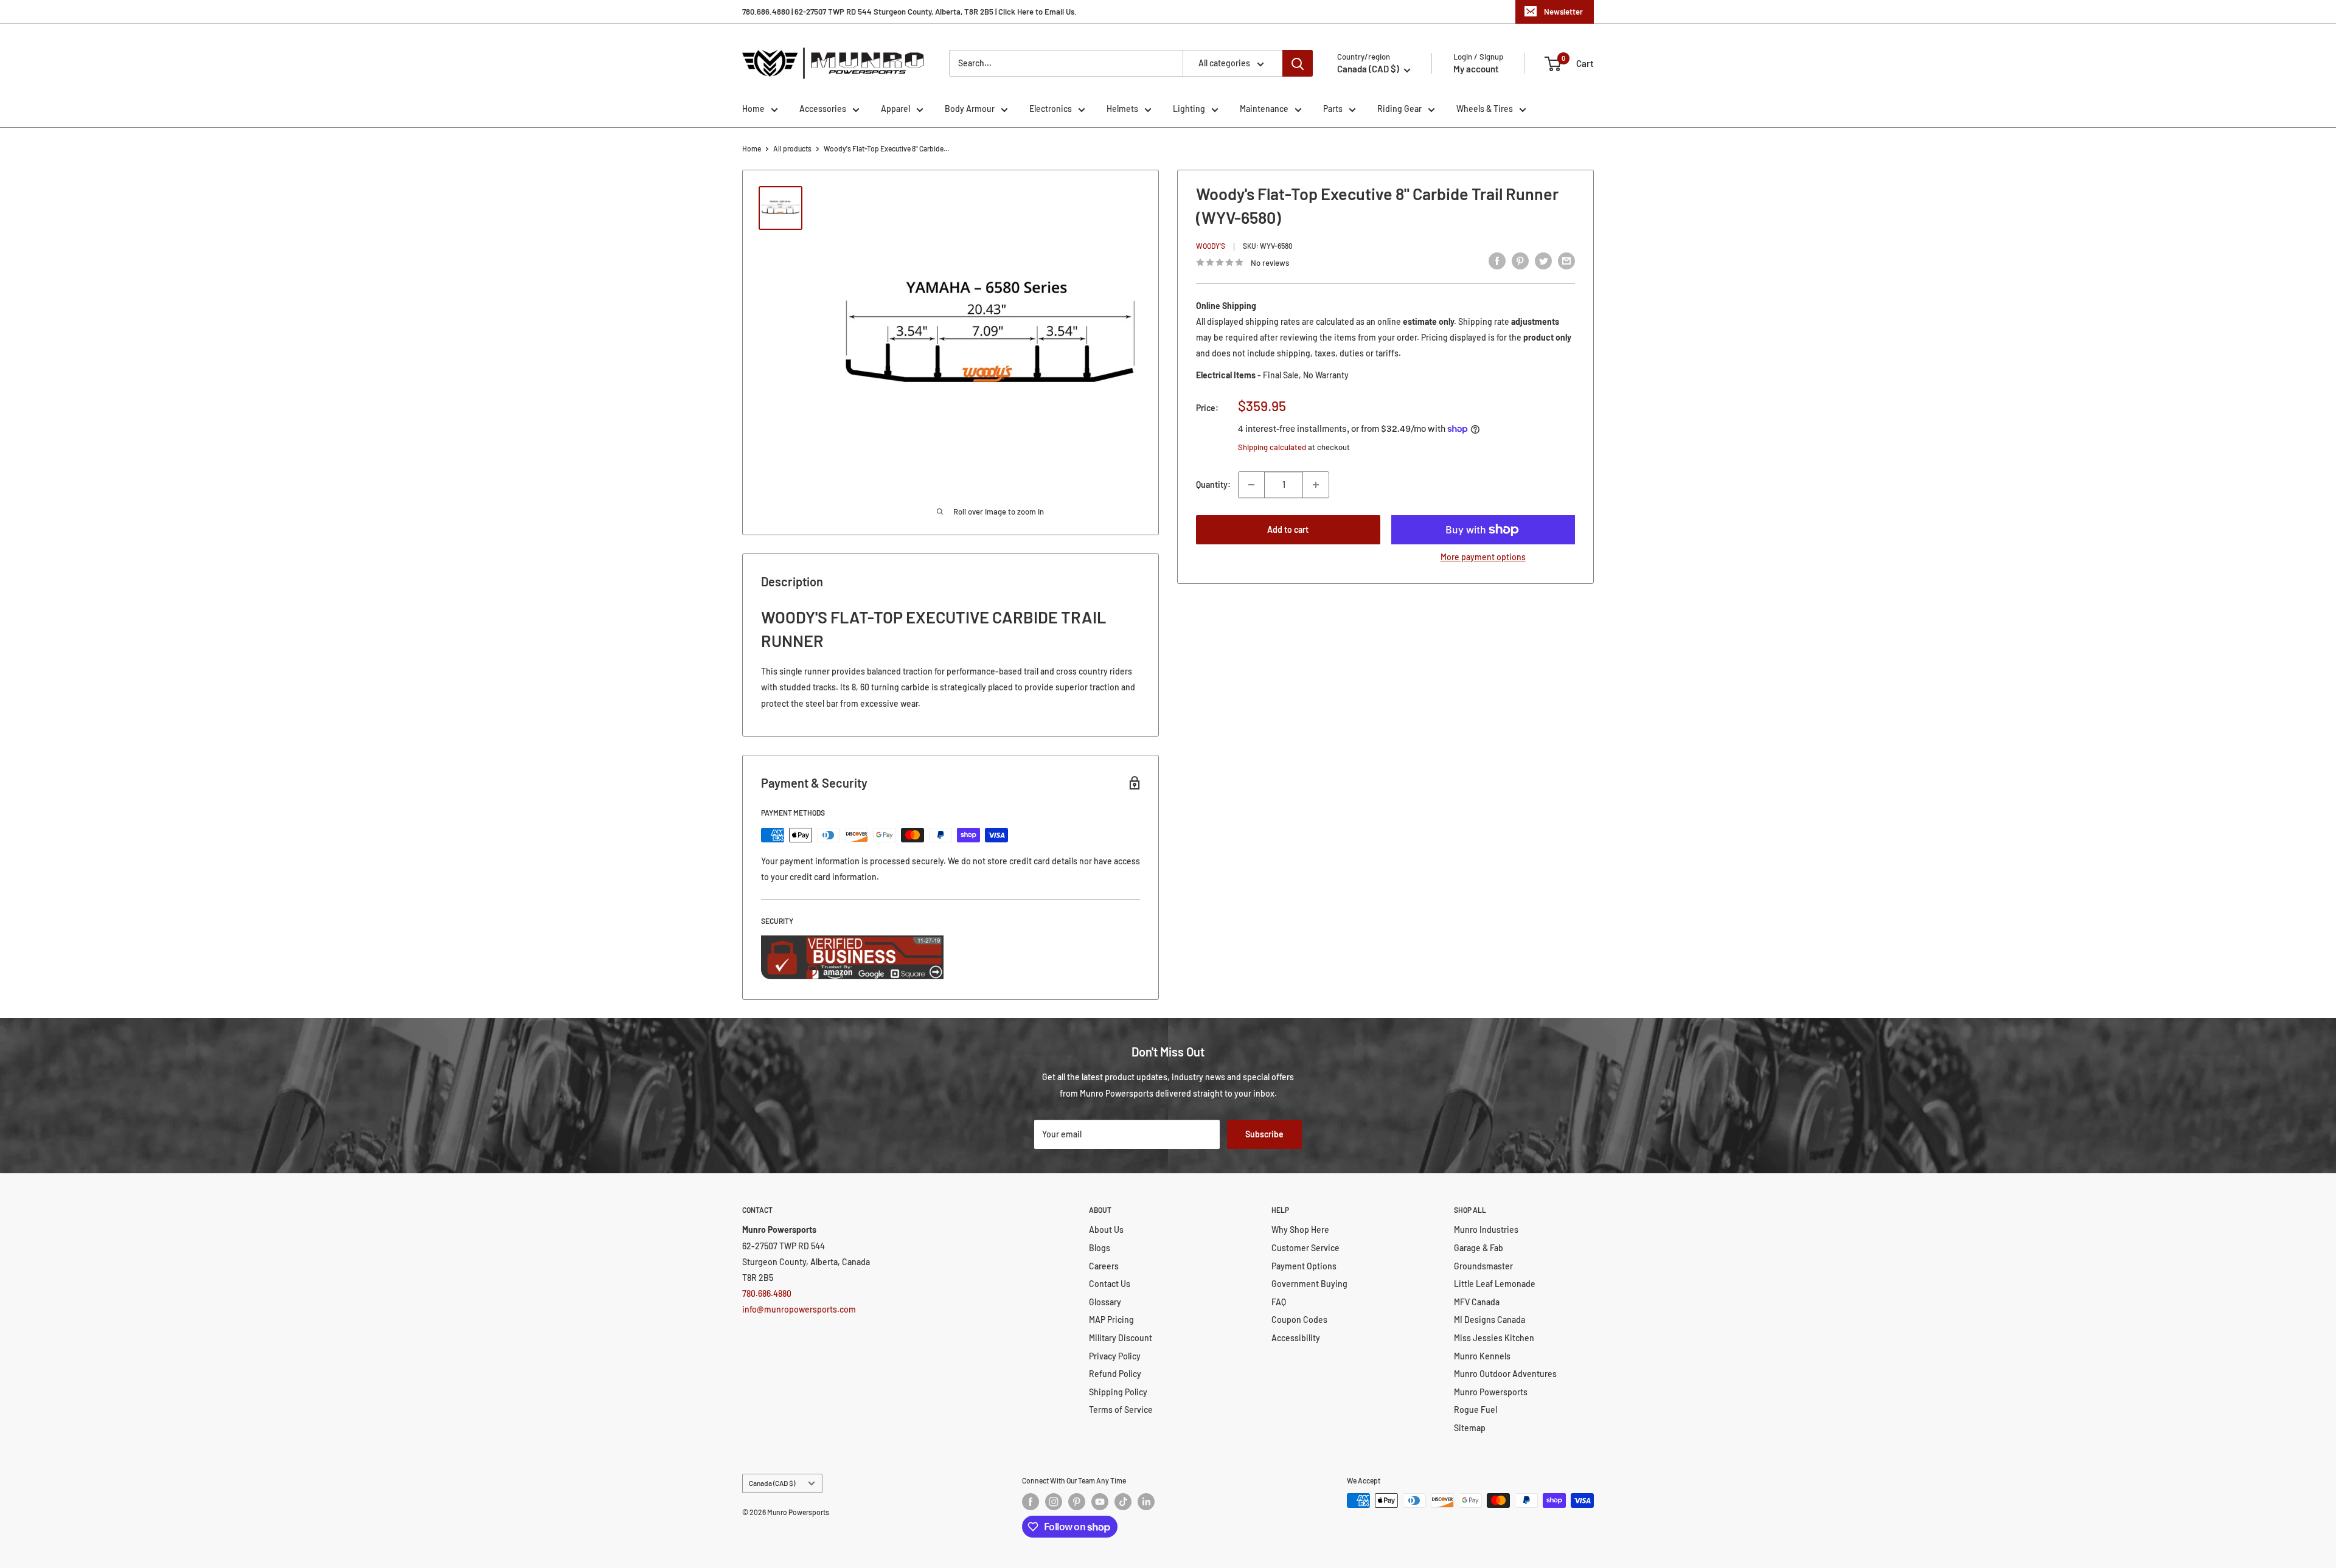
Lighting (1189, 109)
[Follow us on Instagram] (1054, 1502)
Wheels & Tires (1485, 109)
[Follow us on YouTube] (1100, 1502)
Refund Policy (1115, 1374)
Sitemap (1470, 1428)
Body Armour (970, 109)
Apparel (895, 109)
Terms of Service (1121, 1410)
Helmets (1122, 109)
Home (753, 109)
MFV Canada (1477, 1302)
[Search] (1298, 63)
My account (1476, 69)
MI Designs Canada (1490, 1320)
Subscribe (1264, 1134)
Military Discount (1121, 1338)
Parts (1333, 109)
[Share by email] (1566, 260)
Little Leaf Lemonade (1495, 1284)
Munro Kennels (1482, 1356)
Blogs (1100, 1248)
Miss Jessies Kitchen (1494, 1338)
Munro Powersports (1491, 1392)
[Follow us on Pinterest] (1077, 1502)
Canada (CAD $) (772, 1483)
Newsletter (1563, 12)
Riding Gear (1399, 109)
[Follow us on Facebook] (1031, 1502)
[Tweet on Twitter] (1543, 260)
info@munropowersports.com (799, 1309)
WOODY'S (1211, 246)
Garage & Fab (1479, 1248)
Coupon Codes (1299, 1320)
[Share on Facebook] (1497, 260)
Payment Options (1304, 1266)
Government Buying (1309, 1284)
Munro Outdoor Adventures (1505, 1374)
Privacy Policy (1115, 1356)
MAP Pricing (1111, 1320)
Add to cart (1288, 529)
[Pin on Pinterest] (1520, 260)
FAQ (1279, 1302)
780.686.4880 (767, 1293)
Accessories (823, 109)
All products (792, 148)
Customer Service (1305, 1248)
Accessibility (1296, 1338)
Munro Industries (1486, 1230)
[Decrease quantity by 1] (1251, 485)
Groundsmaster (1483, 1266)
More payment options (1483, 557)
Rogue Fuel (1476, 1410)
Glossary (1105, 1302)
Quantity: (1213, 484)
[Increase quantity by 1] (1316, 485)
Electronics (1051, 109)
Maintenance (1264, 109)
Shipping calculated (1272, 447)
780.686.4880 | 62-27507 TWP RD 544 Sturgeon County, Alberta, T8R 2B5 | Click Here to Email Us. (909, 12)
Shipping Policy (1118, 1392)
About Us (1106, 1230)
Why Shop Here (1300, 1230)
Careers (1104, 1266)
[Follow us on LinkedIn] (1146, 1502)
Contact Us (1110, 1284)
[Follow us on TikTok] (1123, 1502)
